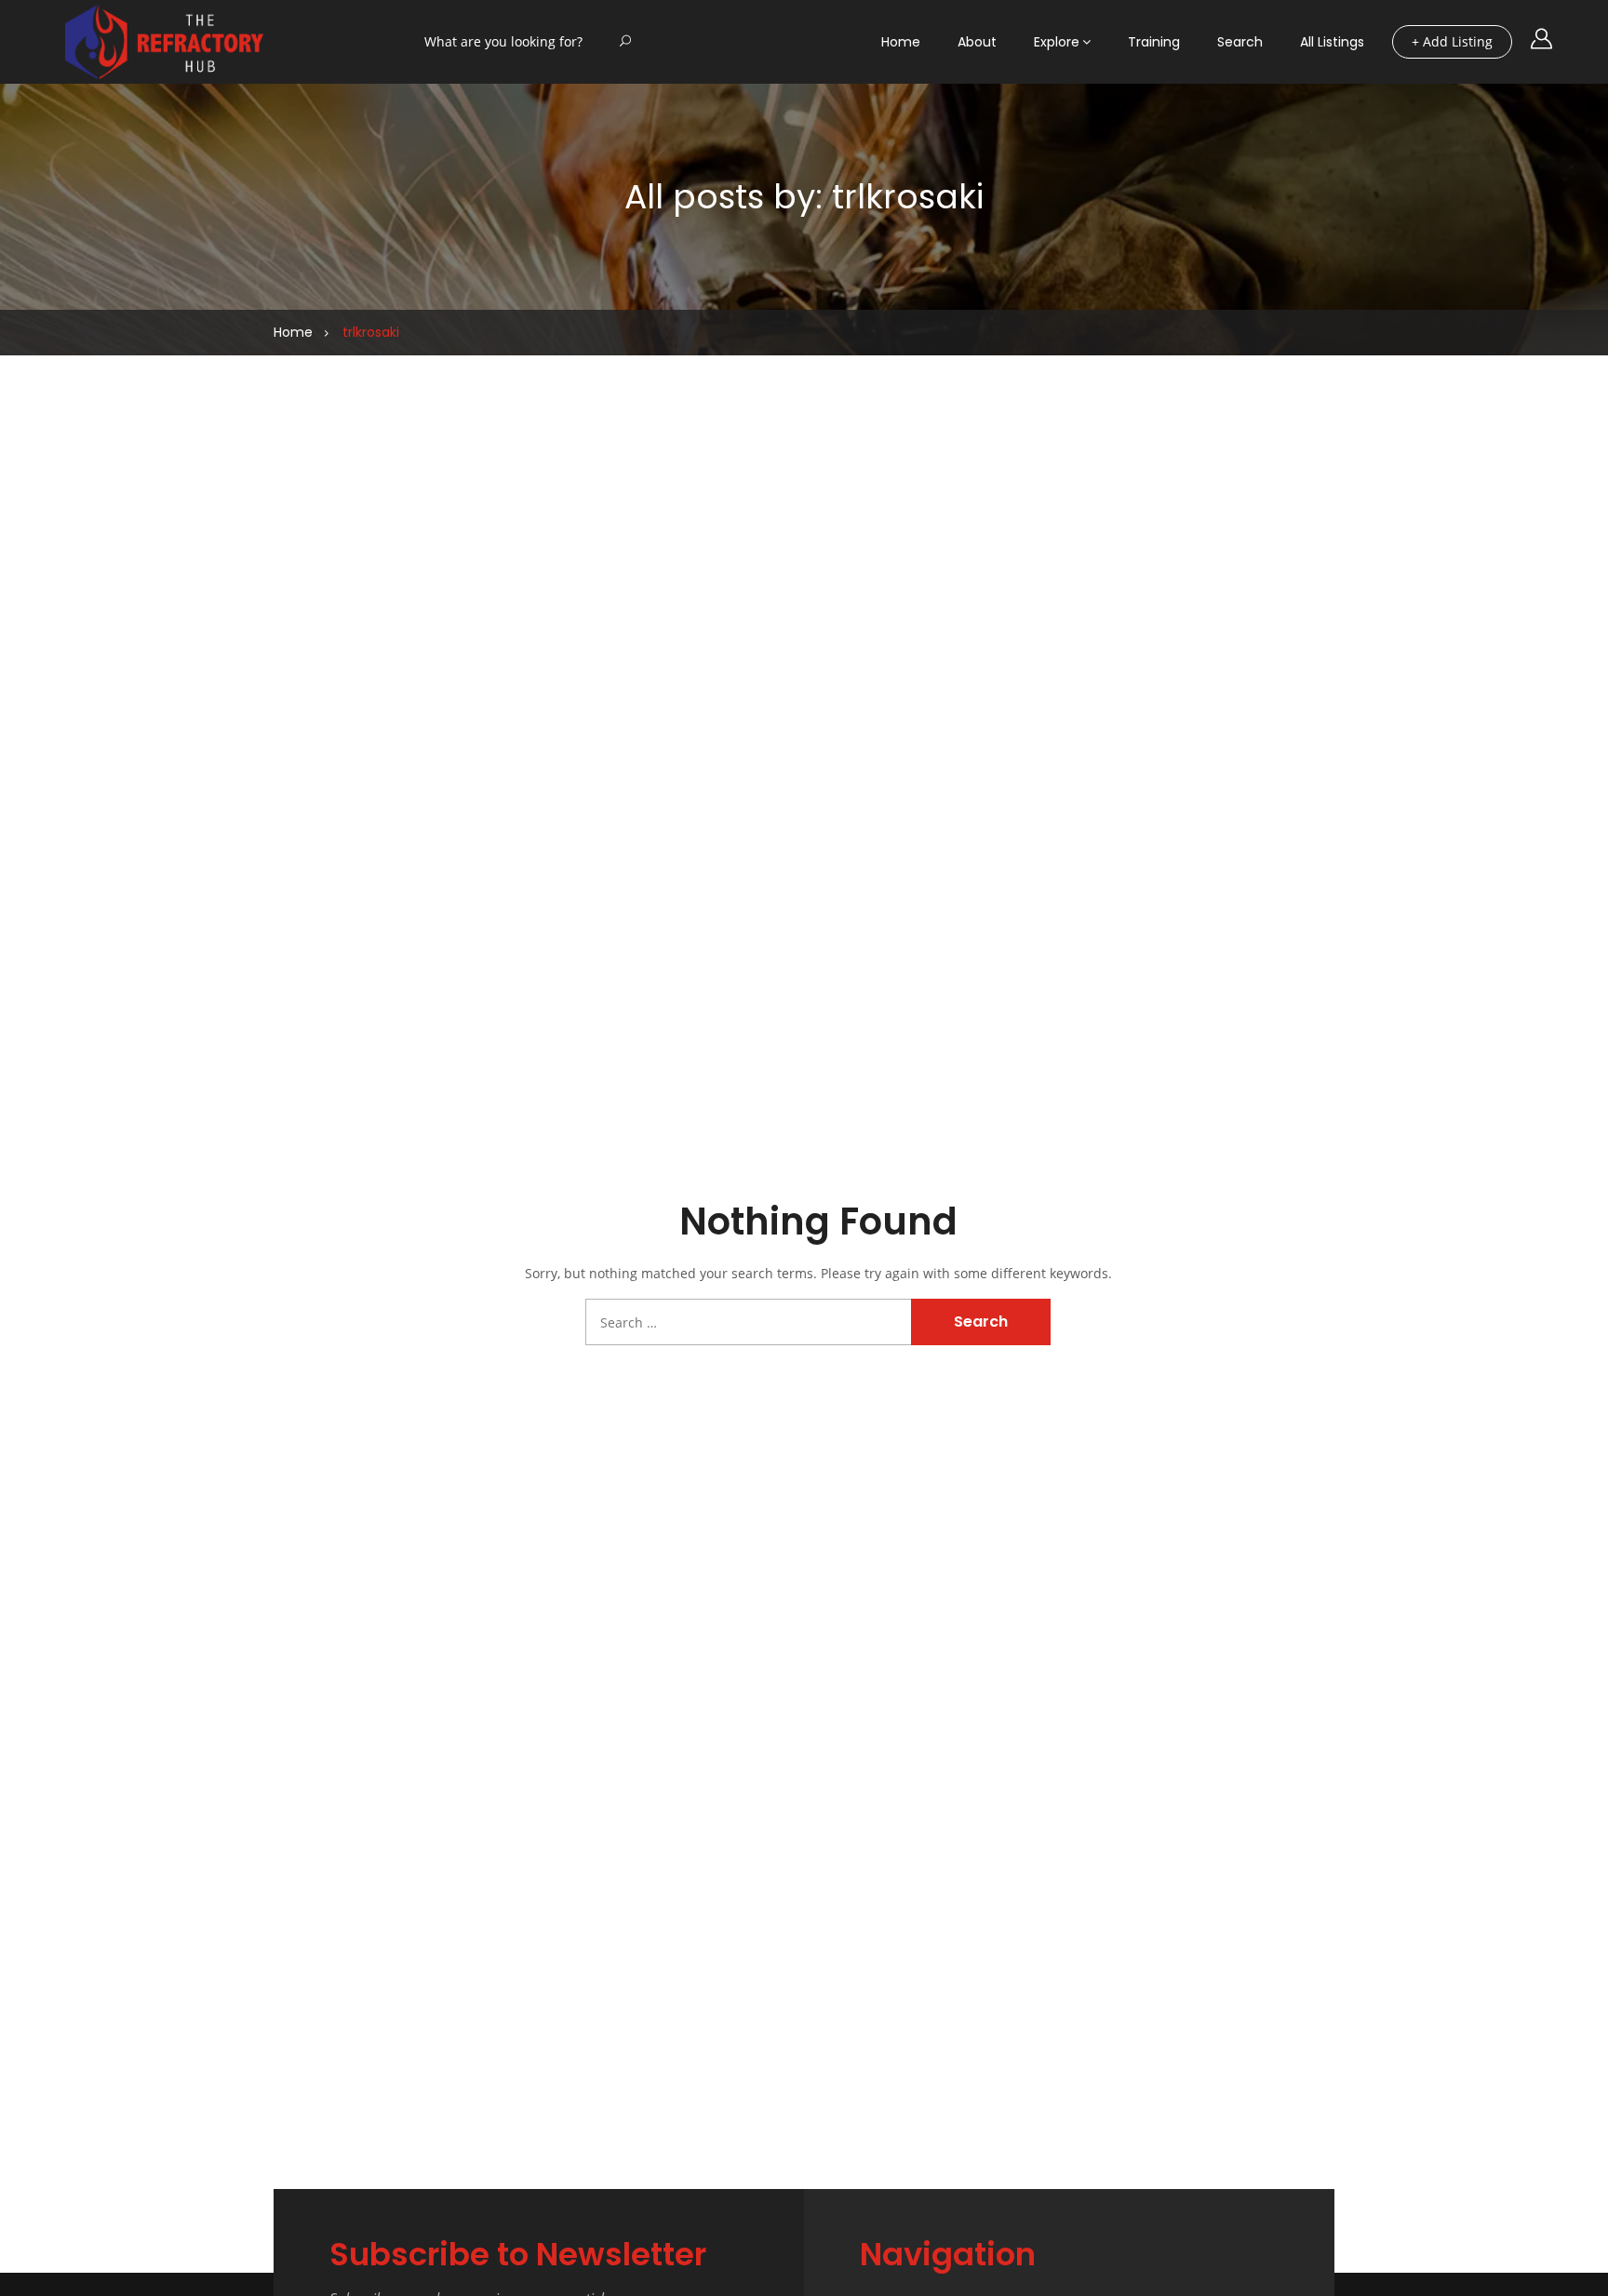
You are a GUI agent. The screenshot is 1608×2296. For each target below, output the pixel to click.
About (977, 42)
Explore (1057, 42)
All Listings (1332, 42)
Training (1154, 42)
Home (901, 42)
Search (1240, 42)
